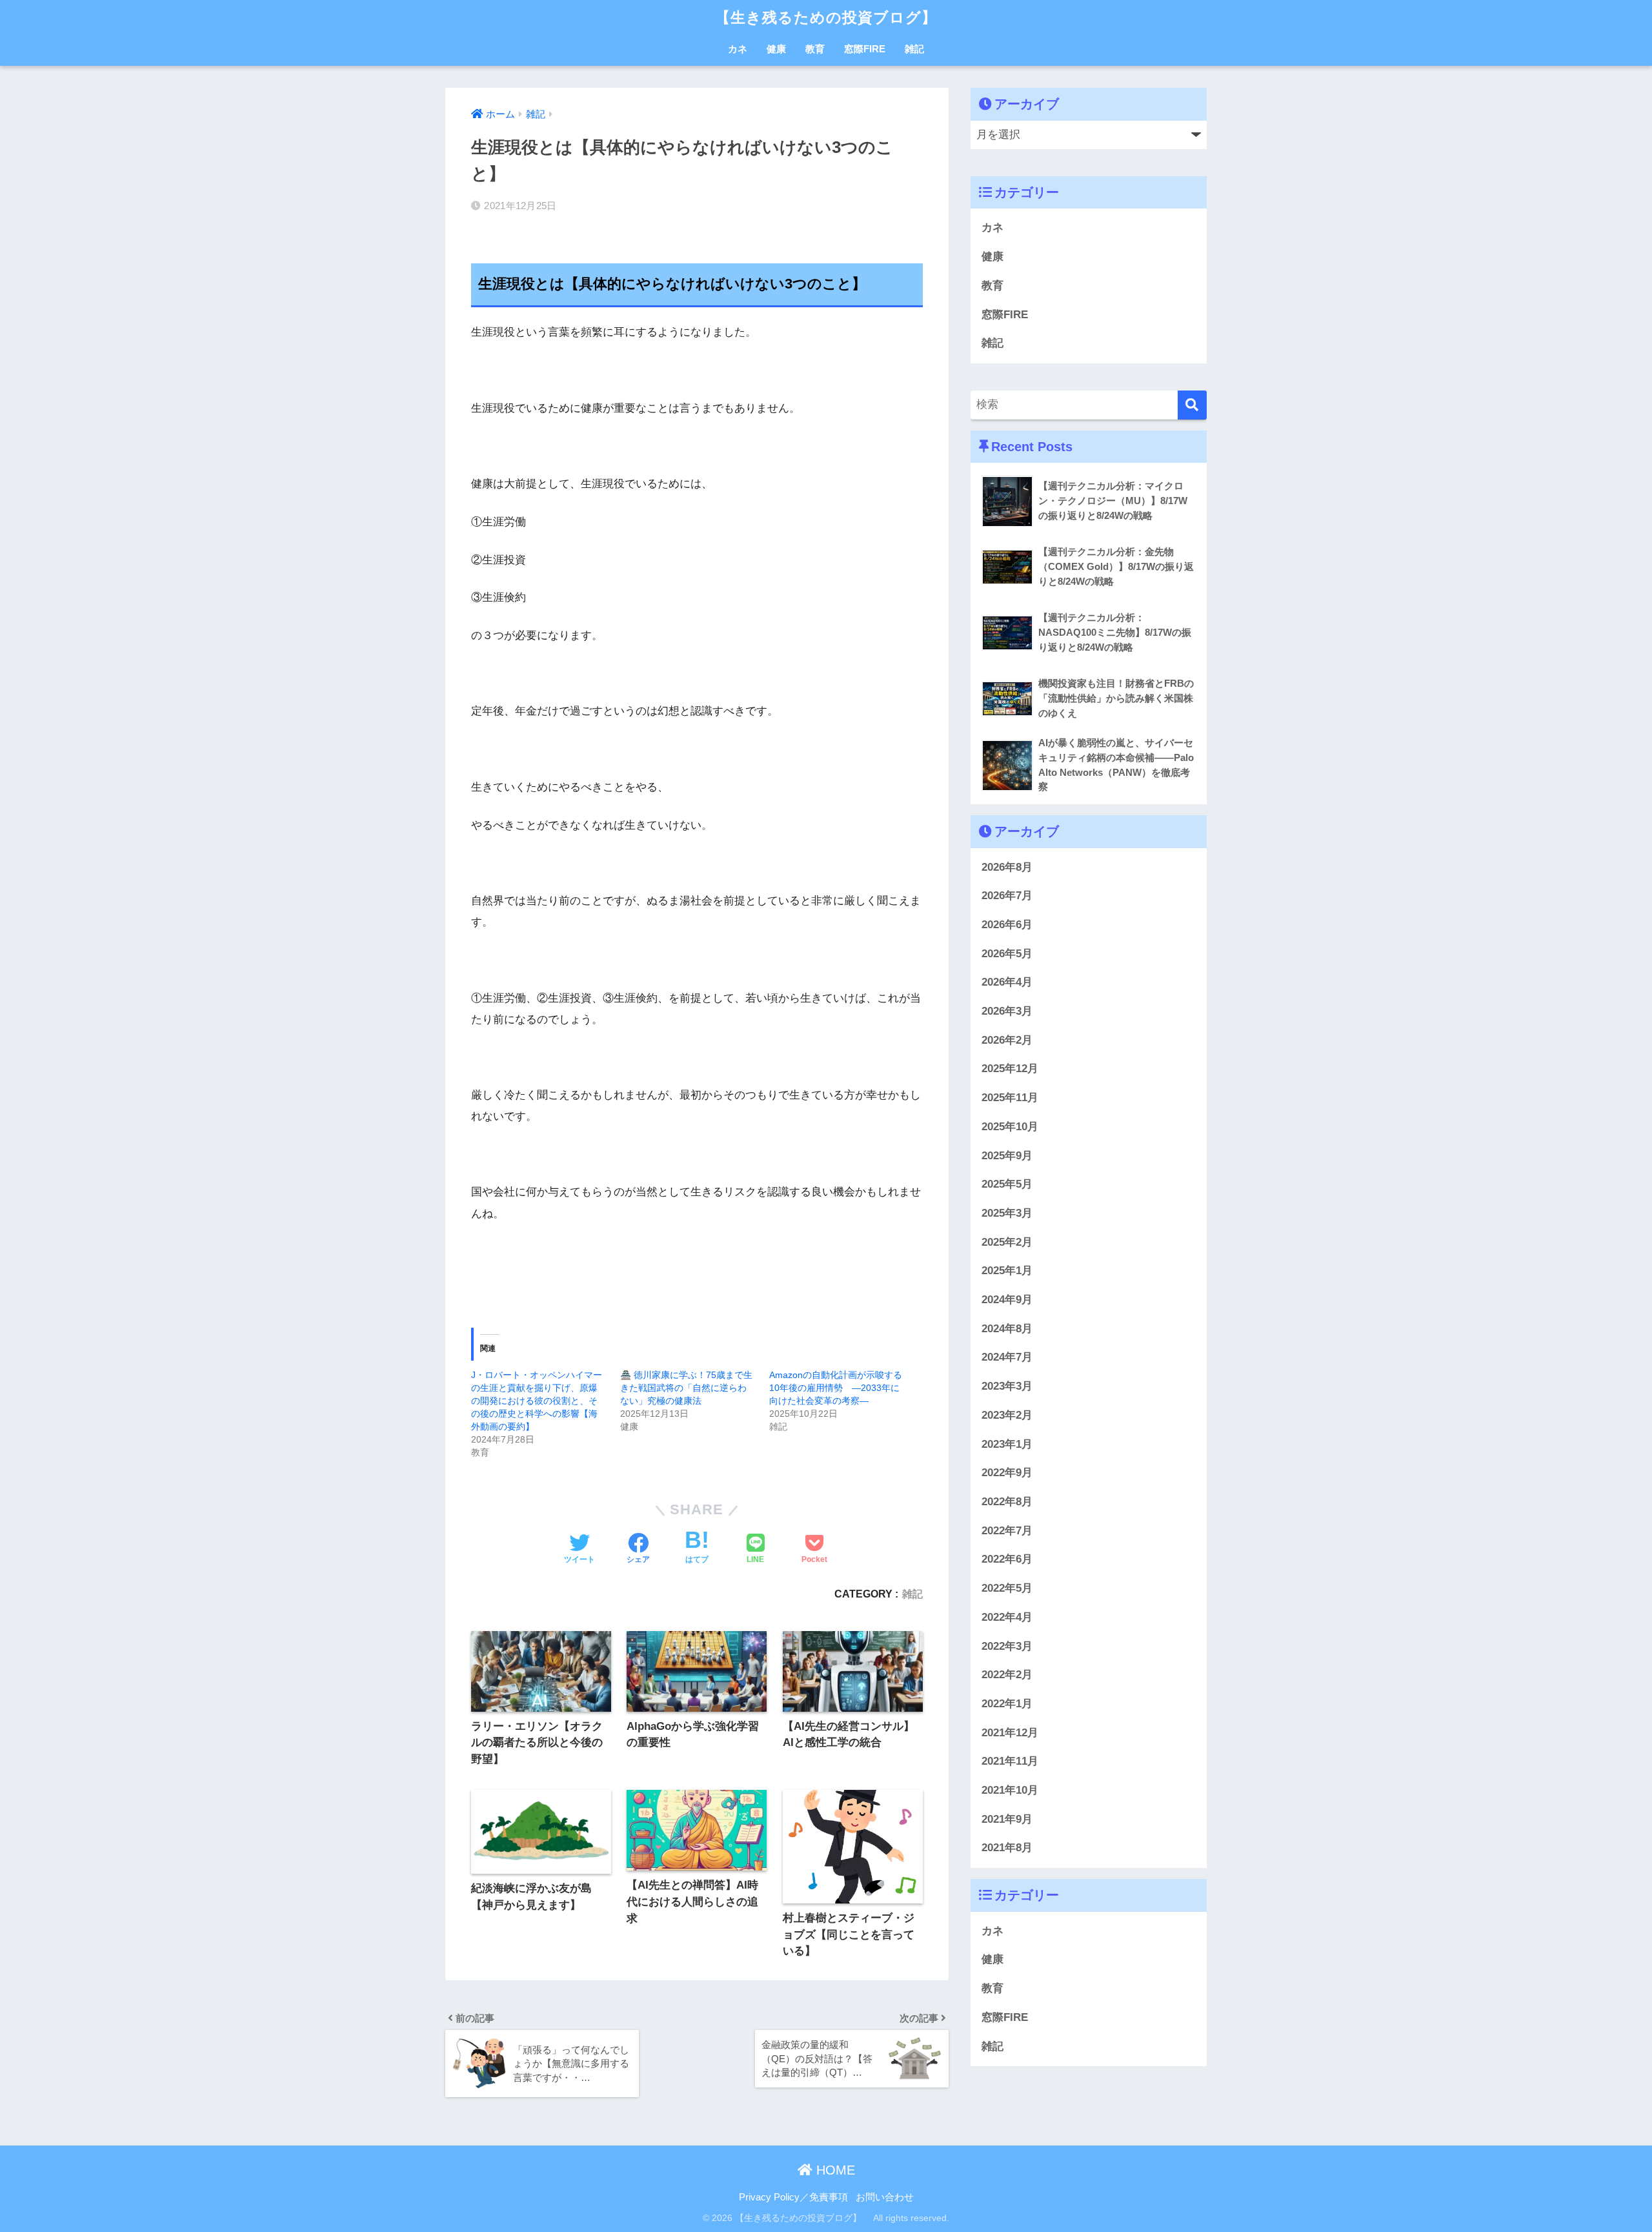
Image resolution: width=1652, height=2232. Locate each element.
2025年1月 (1007, 1271)
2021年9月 (1007, 1819)
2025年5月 (1007, 1184)
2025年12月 (1010, 1069)
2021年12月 (1010, 1733)
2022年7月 (1007, 1531)
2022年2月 (1007, 1675)
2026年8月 (1007, 867)
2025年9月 (1007, 1156)
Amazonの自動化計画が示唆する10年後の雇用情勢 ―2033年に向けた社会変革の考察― (836, 1388)
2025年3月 (1007, 1213)
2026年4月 (1007, 983)
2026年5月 (1007, 954)
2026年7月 (1007, 896)
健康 (776, 49)
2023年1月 (1007, 1444)
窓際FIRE (865, 49)
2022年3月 (1007, 1646)
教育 (815, 49)
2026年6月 (1007, 925)
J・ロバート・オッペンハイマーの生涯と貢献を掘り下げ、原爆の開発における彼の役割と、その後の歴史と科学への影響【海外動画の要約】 (537, 1401)
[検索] (1192, 405)
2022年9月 (1007, 1473)
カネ (738, 49)
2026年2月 (1007, 1040)
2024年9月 (1007, 1300)
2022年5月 (1007, 1588)
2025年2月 (1007, 1242)
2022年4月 (1007, 1617)
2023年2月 (1007, 1415)
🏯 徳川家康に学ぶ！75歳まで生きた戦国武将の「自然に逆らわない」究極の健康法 (686, 1388)
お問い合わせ (885, 2197)
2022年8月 (1007, 1502)
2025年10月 (1010, 1127)
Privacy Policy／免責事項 (793, 2197)
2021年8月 (1007, 1848)
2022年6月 (1007, 1560)
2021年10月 (1010, 1790)
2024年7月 (1007, 1358)
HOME (834, 2170)
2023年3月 (1007, 1386)
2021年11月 (1010, 1762)
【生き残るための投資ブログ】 (834, 17)
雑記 (914, 49)
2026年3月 (1007, 1011)
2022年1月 (1007, 1704)
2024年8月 (1007, 1329)
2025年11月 (1010, 1098)
